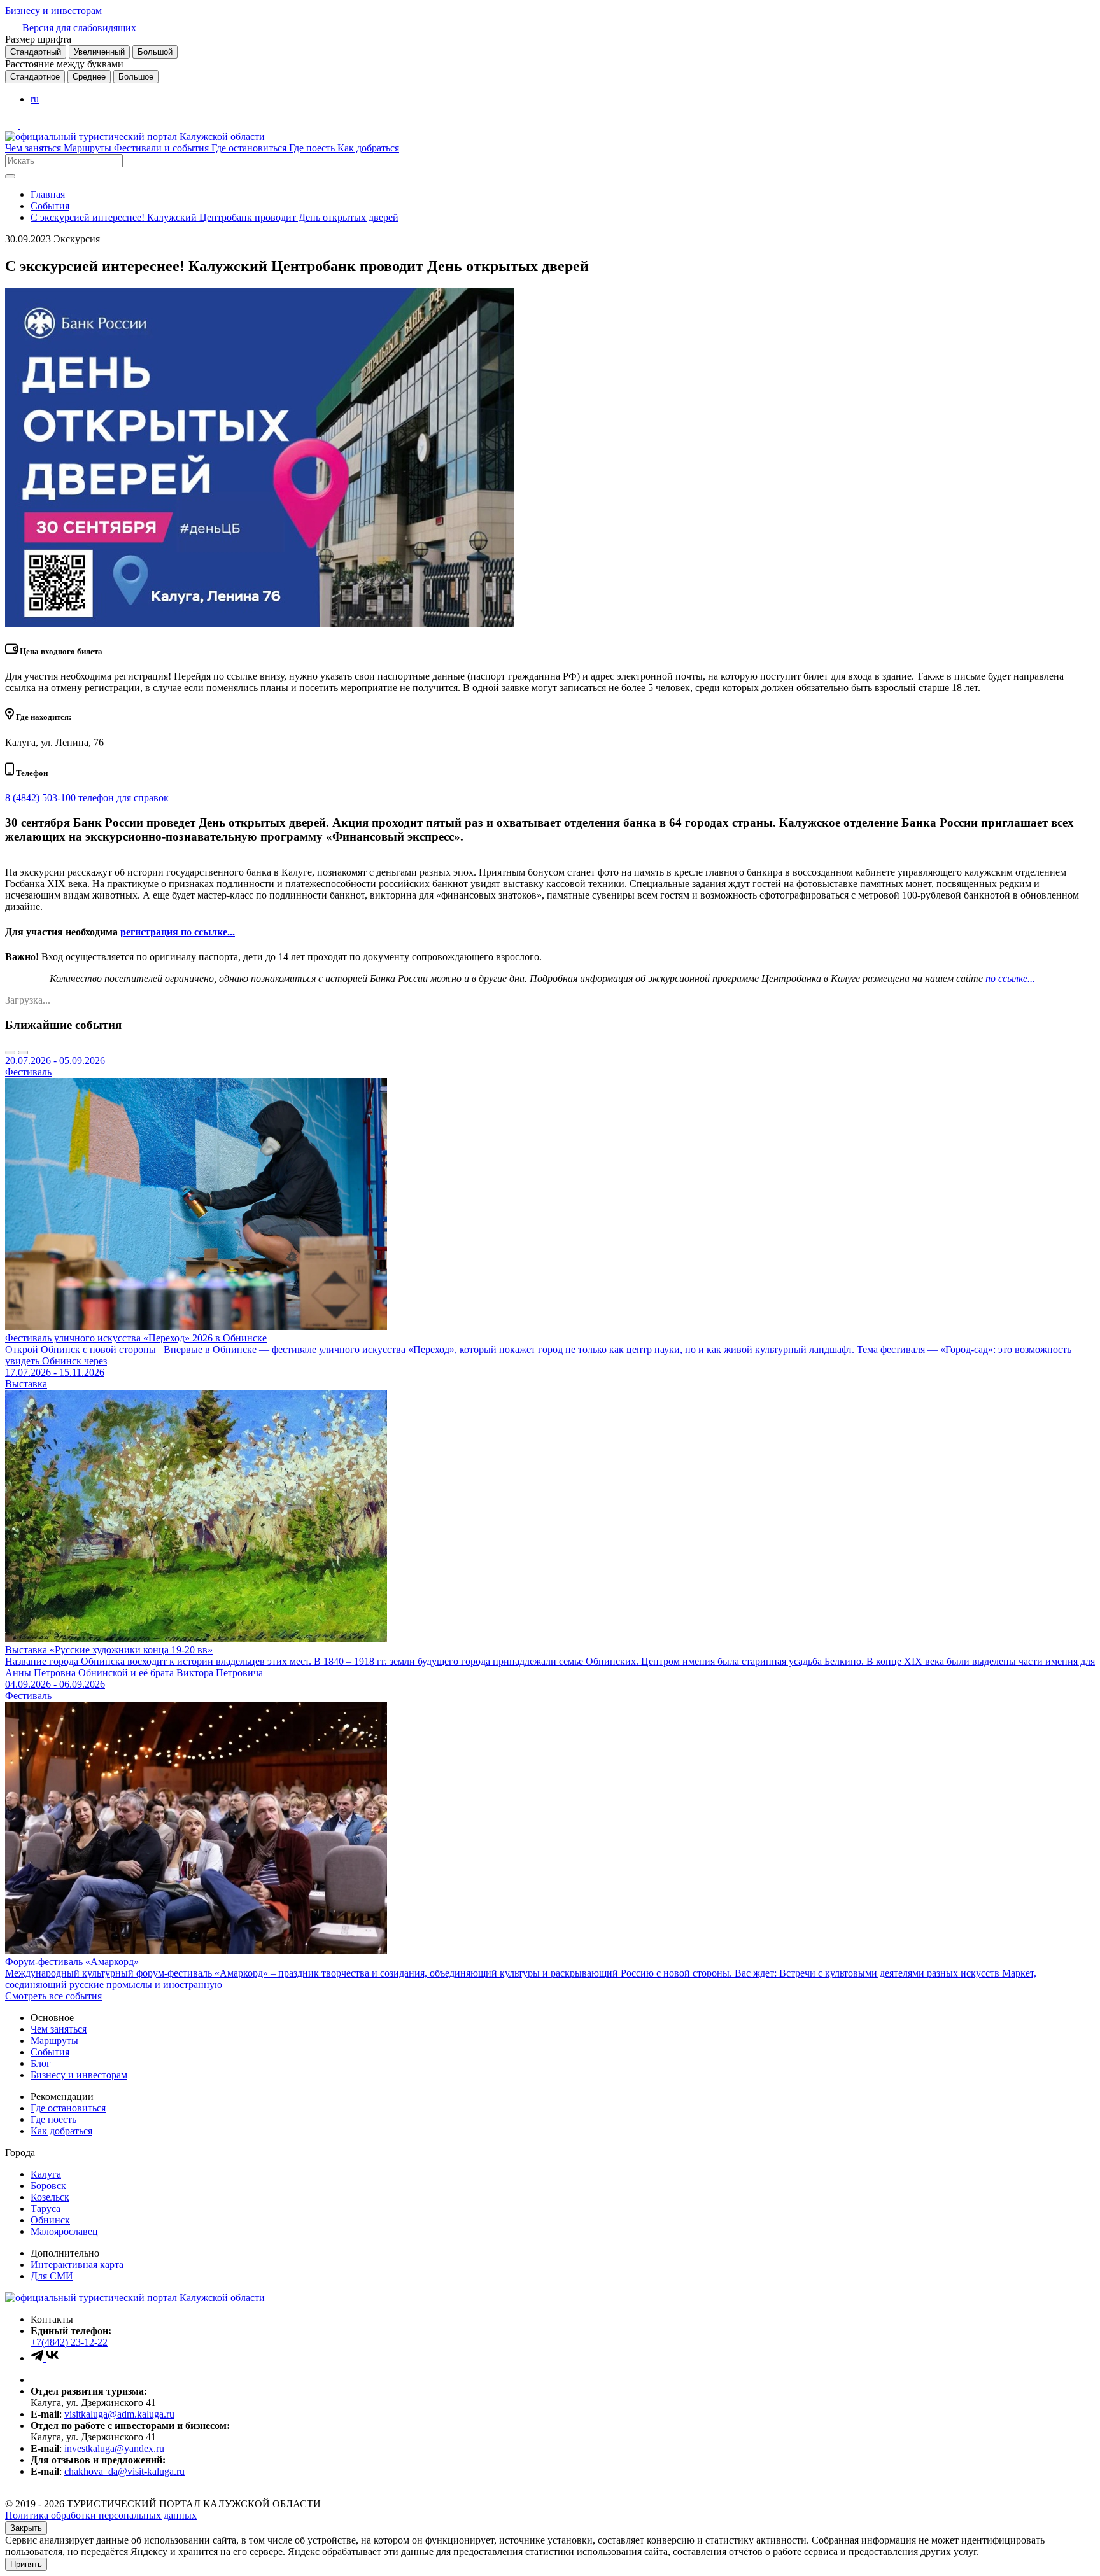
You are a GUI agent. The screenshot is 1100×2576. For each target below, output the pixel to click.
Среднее (89, 77)
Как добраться (368, 148)
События (50, 206)
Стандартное (35, 77)
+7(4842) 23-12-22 (69, 2342)
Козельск (50, 2197)
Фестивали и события (163, 148)
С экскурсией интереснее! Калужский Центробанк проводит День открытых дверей (215, 217)
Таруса (46, 2208)
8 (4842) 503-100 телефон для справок (87, 798)
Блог (41, 2063)
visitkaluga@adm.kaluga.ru (119, 2414)
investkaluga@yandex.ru (114, 2448)
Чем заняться (34, 148)
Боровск (48, 2186)
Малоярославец (64, 2231)
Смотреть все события (53, 1996)
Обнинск (50, 2220)
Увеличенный (99, 52)
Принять (26, 2564)
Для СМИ (52, 2276)
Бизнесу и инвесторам (53, 10)
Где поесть (313, 148)
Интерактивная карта (77, 2264)
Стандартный (36, 52)
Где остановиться (250, 148)
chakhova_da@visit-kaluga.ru (124, 2471)
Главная (48, 194)
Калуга (46, 2174)
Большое (136, 77)
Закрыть (26, 2528)
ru (35, 99)
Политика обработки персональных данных (101, 2515)
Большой (155, 52)
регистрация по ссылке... (178, 932)
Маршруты (89, 148)
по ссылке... (1010, 978)
